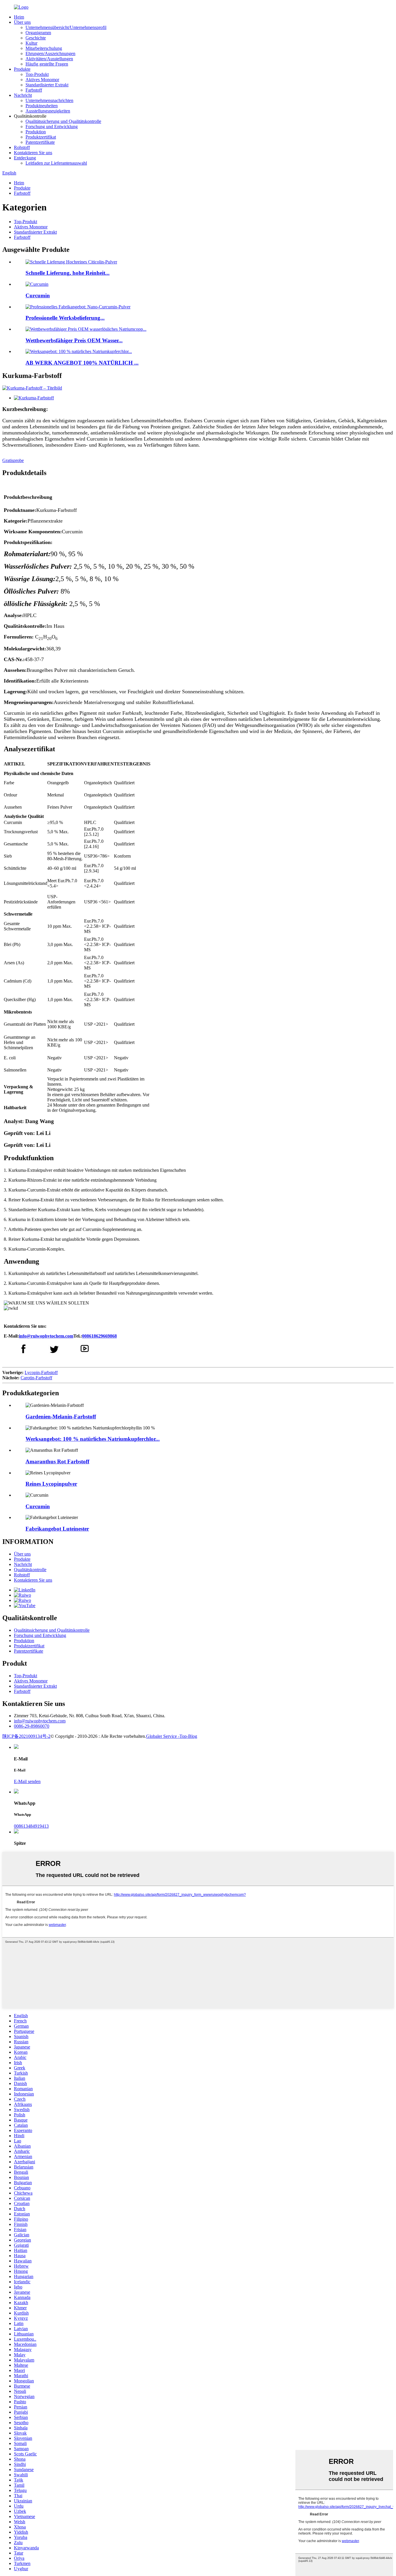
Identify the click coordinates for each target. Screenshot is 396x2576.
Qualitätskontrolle (30, 1570)
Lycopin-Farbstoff (41, 1372)
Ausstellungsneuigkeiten (48, 111)
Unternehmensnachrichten (49, 100)
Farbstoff (34, 90)
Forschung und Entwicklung (52, 127)
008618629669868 (99, 1336)
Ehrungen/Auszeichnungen (50, 53)
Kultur (31, 43)
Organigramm (38, 33)
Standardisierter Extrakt (47, 85)
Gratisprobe (13, 460)
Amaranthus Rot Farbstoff (57, 1461)
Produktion (36, 132)
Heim (19, 17)
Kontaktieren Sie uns (33, 153)
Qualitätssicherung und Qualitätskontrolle (63, 121)
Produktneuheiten (42, 106)
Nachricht (23, 95)
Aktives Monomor (42, 80)
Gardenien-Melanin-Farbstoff (61, 1417)
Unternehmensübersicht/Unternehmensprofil (66, 27)
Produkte (22, 69)
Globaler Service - (163, 1736)
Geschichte (36, 38)
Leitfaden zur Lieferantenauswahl (56, 163)
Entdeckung (25, 158)
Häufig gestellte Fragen (47, 64)
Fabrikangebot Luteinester (57, 1529)
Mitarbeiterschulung (44, 48)
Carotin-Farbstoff (36, 1378)
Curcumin (38, 295)
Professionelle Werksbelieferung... (65, 318)
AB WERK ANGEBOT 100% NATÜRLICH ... (82, 363)
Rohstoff (22, 147)
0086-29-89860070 (32, 1726)
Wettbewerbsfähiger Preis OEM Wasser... (74, 340)
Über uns (22, 22)
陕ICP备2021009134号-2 (26, 1736)
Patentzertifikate (40, 142)
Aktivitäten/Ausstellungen (49, 59)
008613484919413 (31, 1826)
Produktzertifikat (41, 137)
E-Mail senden (27, 1781)
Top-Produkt (37, 74)
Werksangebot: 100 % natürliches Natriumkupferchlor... (93, 1439)
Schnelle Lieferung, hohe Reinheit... (68, 273)
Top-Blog (188, 1736)
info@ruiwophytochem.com (46, 1336)
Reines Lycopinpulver (51, 1484)
